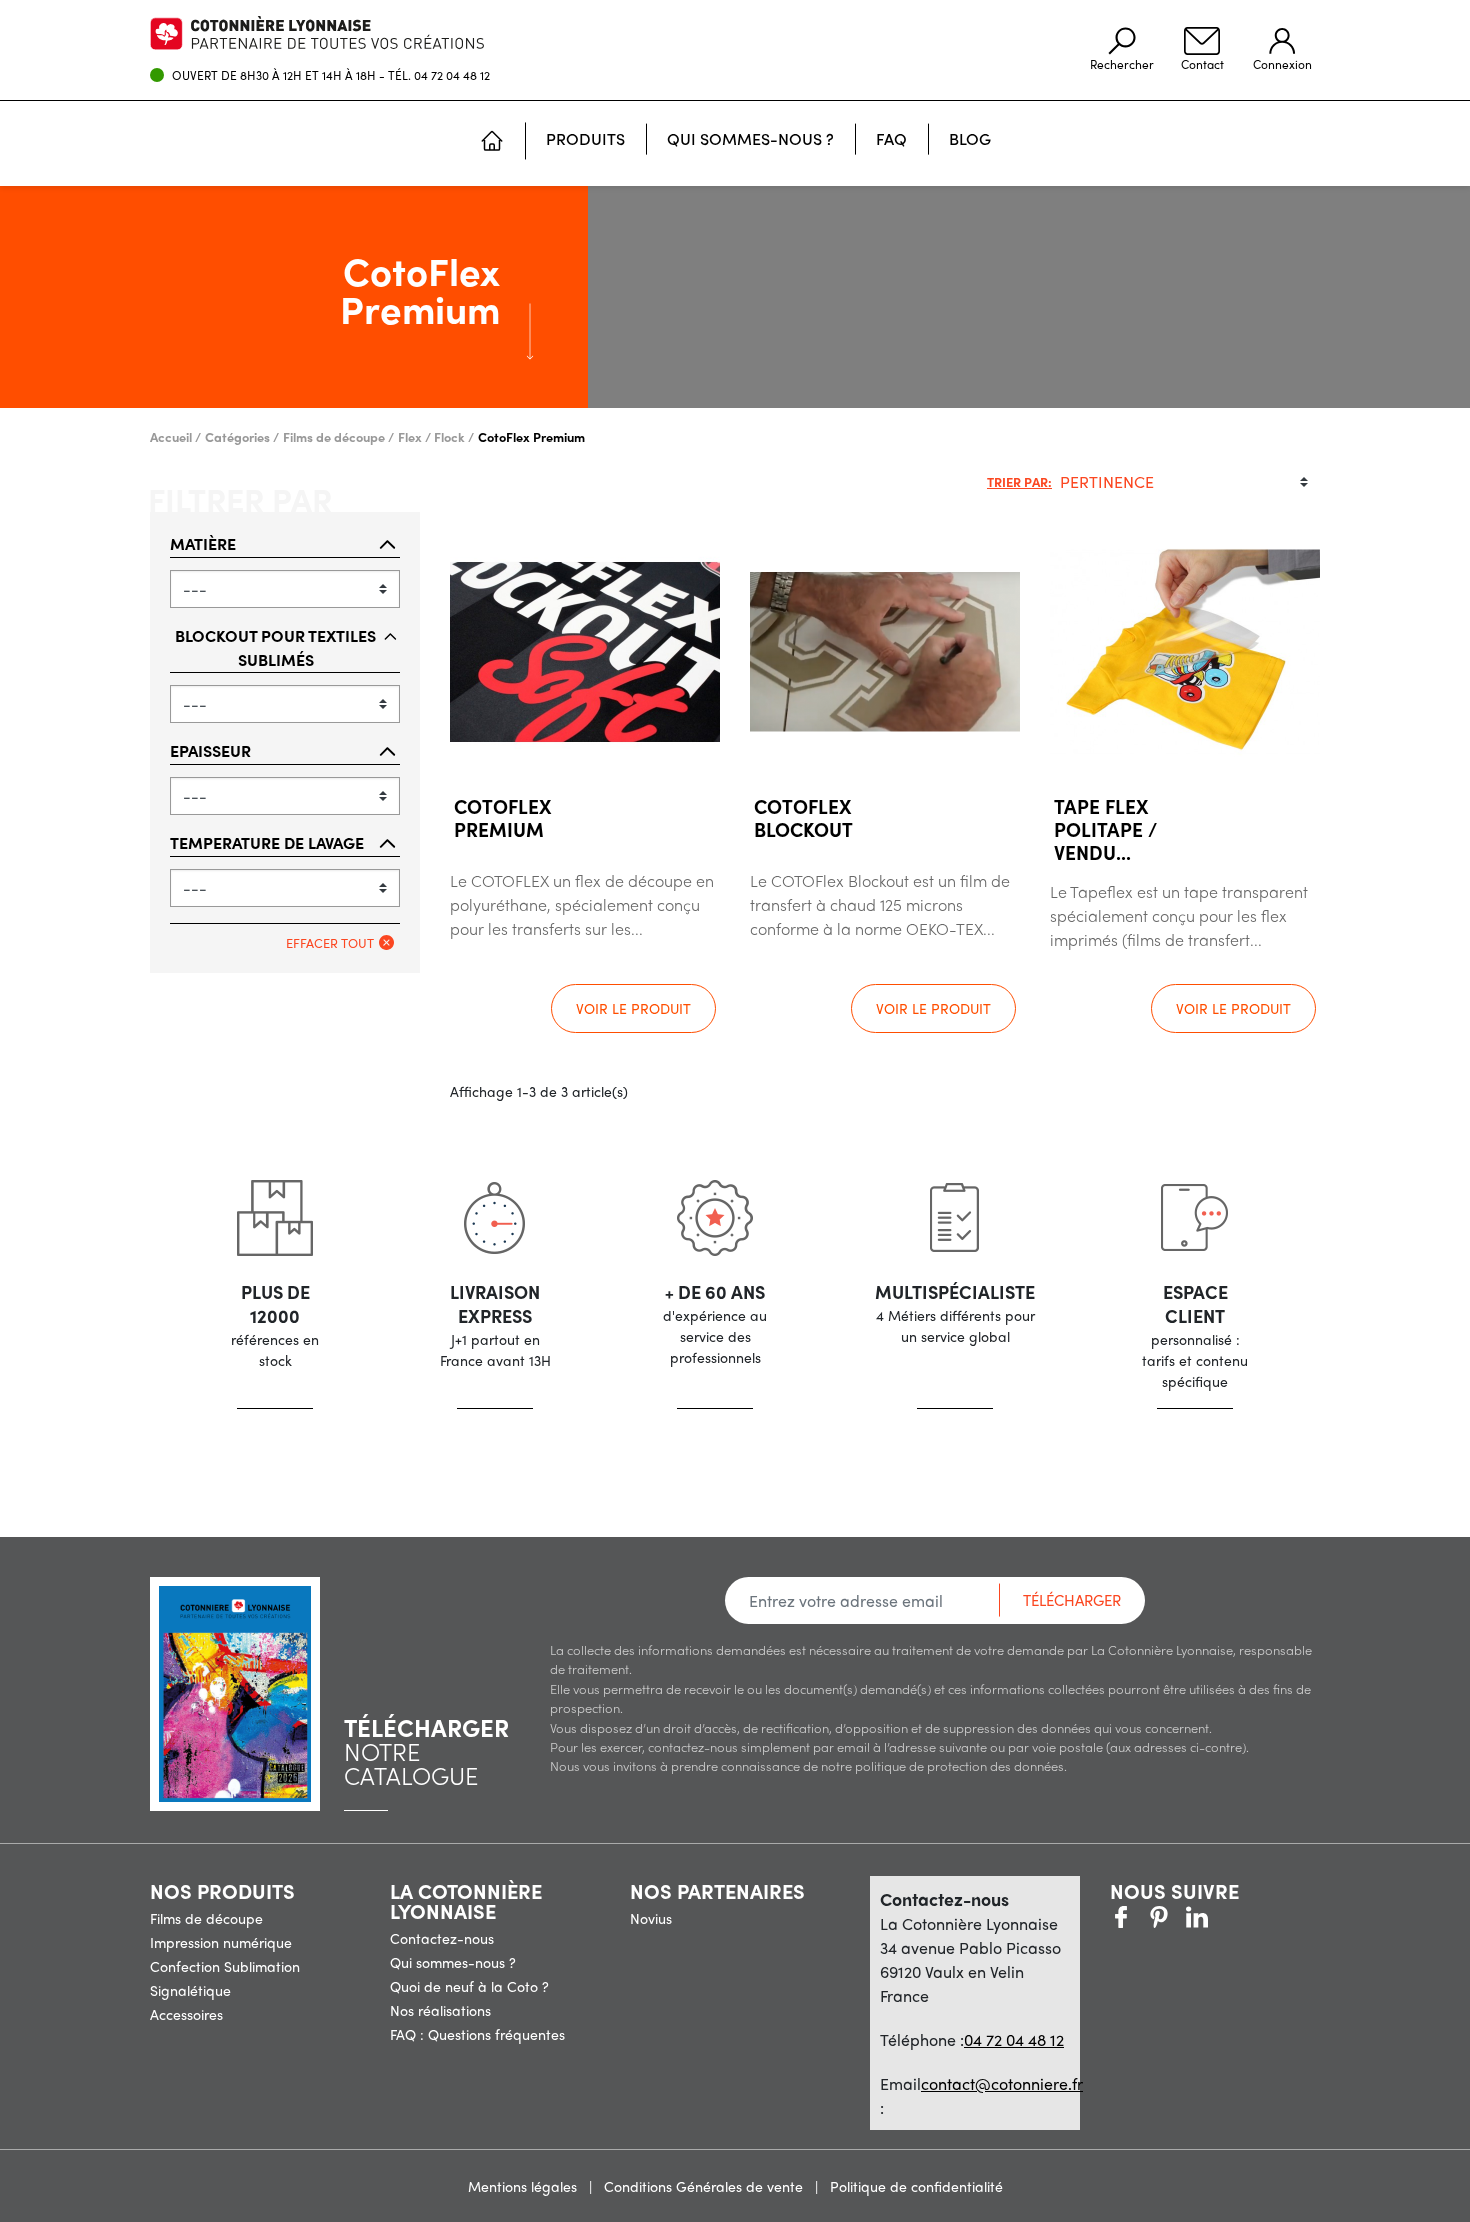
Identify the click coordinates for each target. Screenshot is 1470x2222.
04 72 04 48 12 (452, 75)
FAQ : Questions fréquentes (477, 2034)
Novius (651, 1918)
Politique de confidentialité (916, 2186)
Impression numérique (221, 1942)
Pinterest (1159, 1917)
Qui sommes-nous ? (453, 1962)
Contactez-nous (442, 1938)
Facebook (1121, 1917)
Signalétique (190, 1990)
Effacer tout (330, 942)
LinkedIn (1235, 1917)
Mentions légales (524, 2186)
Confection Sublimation (225, 1966)
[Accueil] (492, 143)
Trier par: (1019, 481)
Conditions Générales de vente (705, 2186)
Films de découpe (206, 1918)
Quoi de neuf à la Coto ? (469, 1986)
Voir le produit (633, 1008)
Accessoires (186, 2014)
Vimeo (1197, 1917)
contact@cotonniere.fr (1002, 2083)
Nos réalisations (440, 2010)
